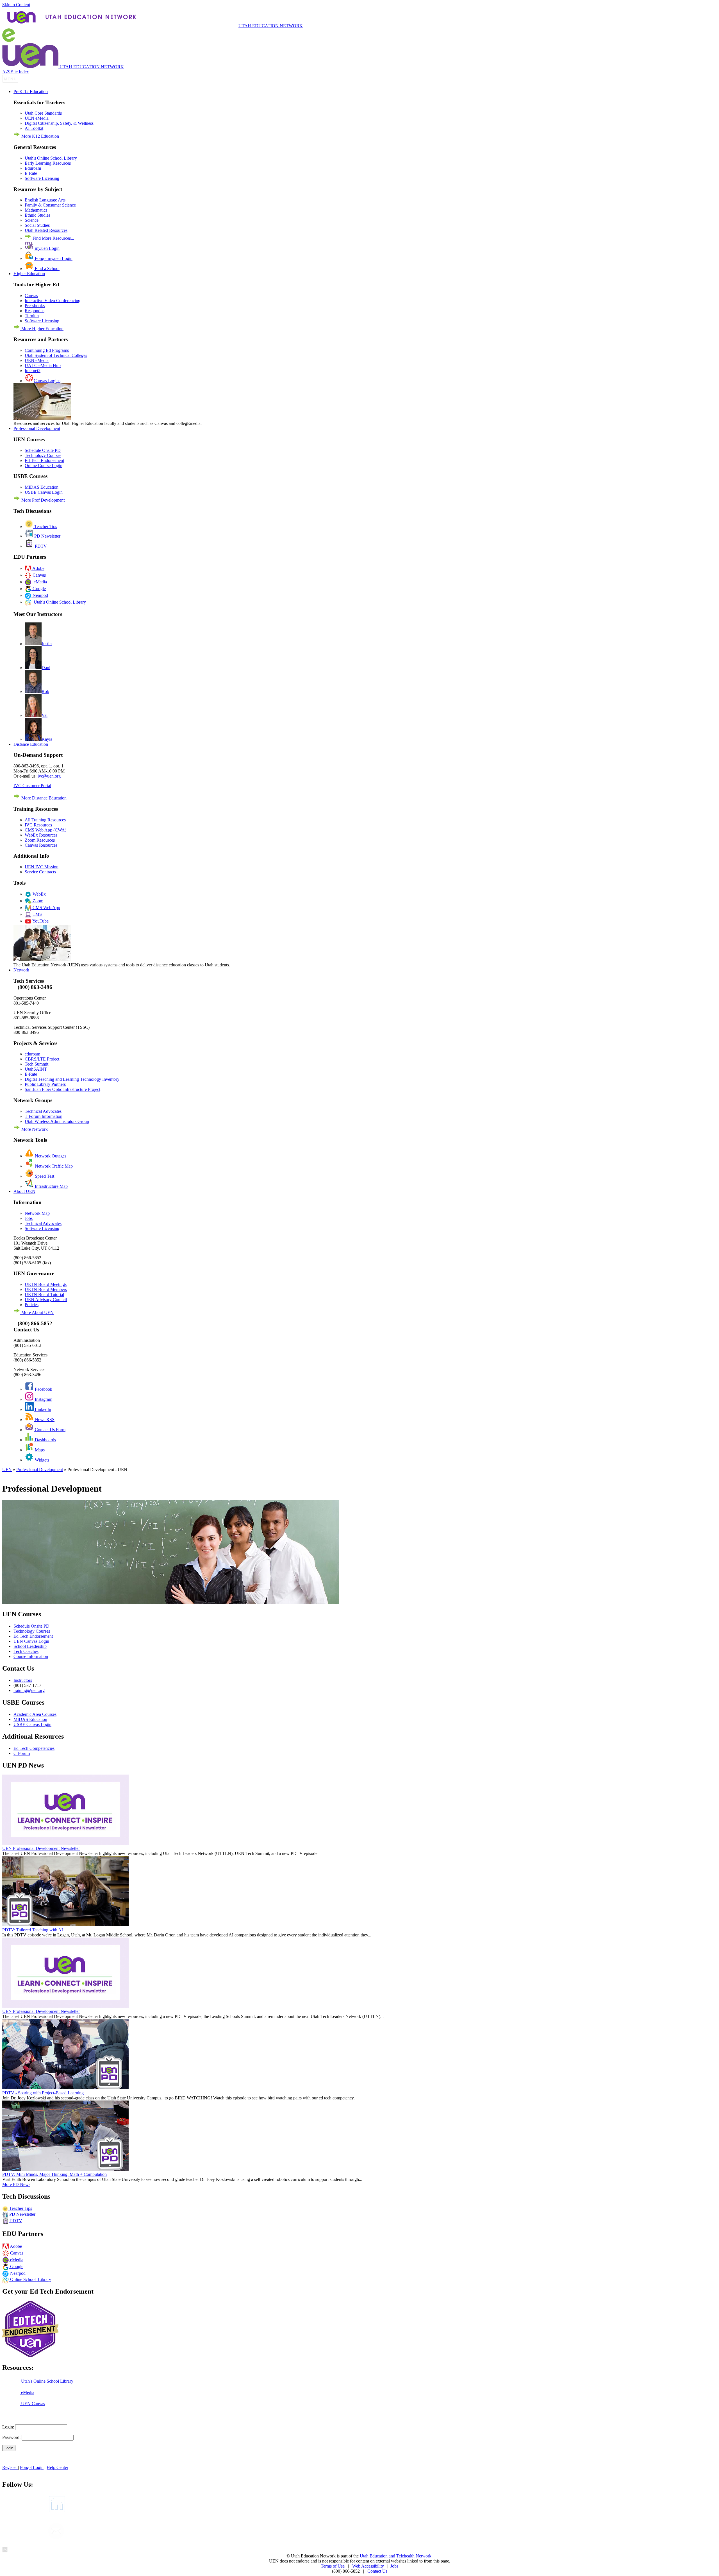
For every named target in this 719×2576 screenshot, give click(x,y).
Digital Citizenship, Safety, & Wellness (59, 123)
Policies (32, 1305)
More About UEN (37, 1312)
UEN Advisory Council (46, 1300)
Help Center (57, 2467)
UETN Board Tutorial (44, 1294)
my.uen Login (47, 248)
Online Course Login (44, 465)
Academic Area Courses (35, 1714)
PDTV (40, 546)
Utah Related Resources (46, 230)
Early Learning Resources (48, 163)
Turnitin (32, 316)
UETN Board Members (46, 1289)
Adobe (38, 568)
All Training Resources (45, 820)
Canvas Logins (47, 381)
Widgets (41, 1460)
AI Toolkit (34, 128)
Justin (47, 644)
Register (10, 2467)
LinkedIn (42, 1409)
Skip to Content (16, 5)
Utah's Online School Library (51, 158)
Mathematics (36, 210)
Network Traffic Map (53, 1166)
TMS (37, 914)
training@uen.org (29, 1690)
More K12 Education (40, 136)
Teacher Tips (45, 526)
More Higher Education (42, 329)
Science (32, 220)
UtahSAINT (36, 1069)
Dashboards (45, 1440)
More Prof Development (42, 500)
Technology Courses (43, 455)
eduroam (32, 1054)
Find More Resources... (53, 238)
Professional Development (40, 1470)
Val (45, 715)
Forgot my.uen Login (53, 258)
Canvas (31, 295)
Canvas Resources (41, 845)
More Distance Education (43, 798)
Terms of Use (333, 2566)
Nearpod (40, 595)
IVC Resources (38, 825)
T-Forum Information (44, 1116)
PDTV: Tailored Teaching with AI (33, 1930)
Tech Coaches (26, 1651)
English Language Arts (45, 200)
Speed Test (44, 1176)
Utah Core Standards (43, 113)
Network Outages (50, 1156)
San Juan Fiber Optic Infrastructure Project (62, 1089)
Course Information (31, 1656)
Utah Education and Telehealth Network (395, 2556)
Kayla (47, 739)
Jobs (29, 1218)
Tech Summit (37, 1064)
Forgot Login (32, 2467)
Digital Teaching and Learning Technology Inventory (72, 1079)
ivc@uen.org (49, 776)
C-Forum (22, 1753)
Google (39, 589)
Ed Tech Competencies (34, 1748)
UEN (7, 1470)
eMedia (39, 582)
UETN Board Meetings (46, 1284)
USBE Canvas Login (44, 492)
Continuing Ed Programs (47, 350)
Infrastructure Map (51, 1186)
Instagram (43, 1399)
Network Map (37, 1213)
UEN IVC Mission (42, 867)
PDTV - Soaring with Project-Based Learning (43, 2093)
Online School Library (30, 2279)
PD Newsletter (47, 536)
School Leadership (30, 1646)
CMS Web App (46, 908)
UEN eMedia (37, 118)
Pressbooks (35, 306)
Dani (46, 668)
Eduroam (33, 168)
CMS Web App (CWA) (45, 830)
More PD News (16, 2184)
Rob (45, 691)
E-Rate (31, 173)
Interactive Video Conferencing (53, 301)
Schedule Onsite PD (43, 450)
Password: (11, 2437)
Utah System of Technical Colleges (56, 355)
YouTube (40, 921)
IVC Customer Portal (32, 786)
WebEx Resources (41, 835)
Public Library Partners (45, 1084)
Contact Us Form (50, 1430)
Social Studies (37, 225)
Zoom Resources (40, 840)
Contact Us (377, 2571)
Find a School (47, 269)
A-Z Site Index (16, 72)
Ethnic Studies (37, 215)
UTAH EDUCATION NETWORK (271, 26)
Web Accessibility (368, 2566)
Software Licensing (42, 178)
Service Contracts (40, 872)
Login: (8, 2427)
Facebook (43, 1389)
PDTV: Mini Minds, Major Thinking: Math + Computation (54, 2174)
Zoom (37, 901)
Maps (39, 1450)
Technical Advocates (43, 1111)
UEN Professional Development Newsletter (41, 1848)
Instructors (23, 1680)
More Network (34, 1129)
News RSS (44, 1420)
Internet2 (33, 371)
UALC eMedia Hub (43, 365)
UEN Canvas (32, 2404)
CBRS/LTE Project (42, 1059)
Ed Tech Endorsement (44, 460)
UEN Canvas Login (31, 1641)
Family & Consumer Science (50, 205)
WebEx (39, 894)
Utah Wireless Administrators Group (57, 1121)
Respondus (35, 311)
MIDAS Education (42, 487)
